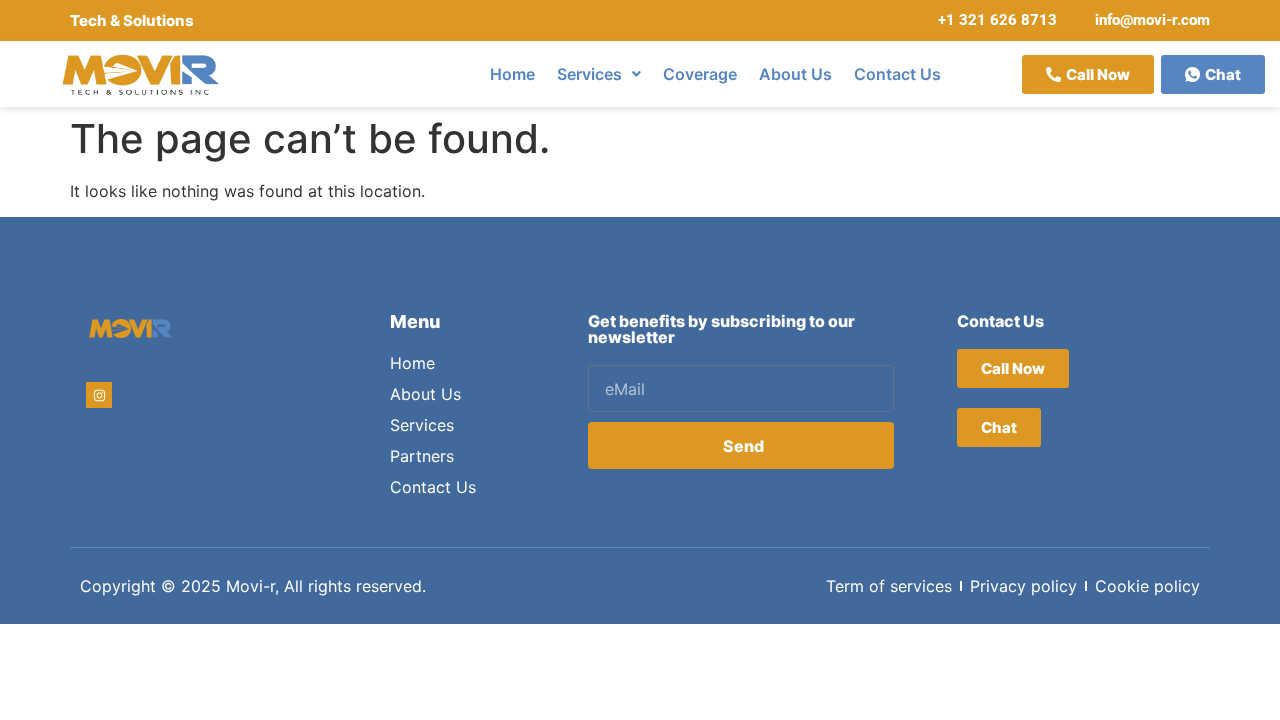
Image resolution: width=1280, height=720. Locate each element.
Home (512, 74)
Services (589, 74)
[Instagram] (99, 395)
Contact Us (897, 74)
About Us (795, 74)
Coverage (700, 74)
